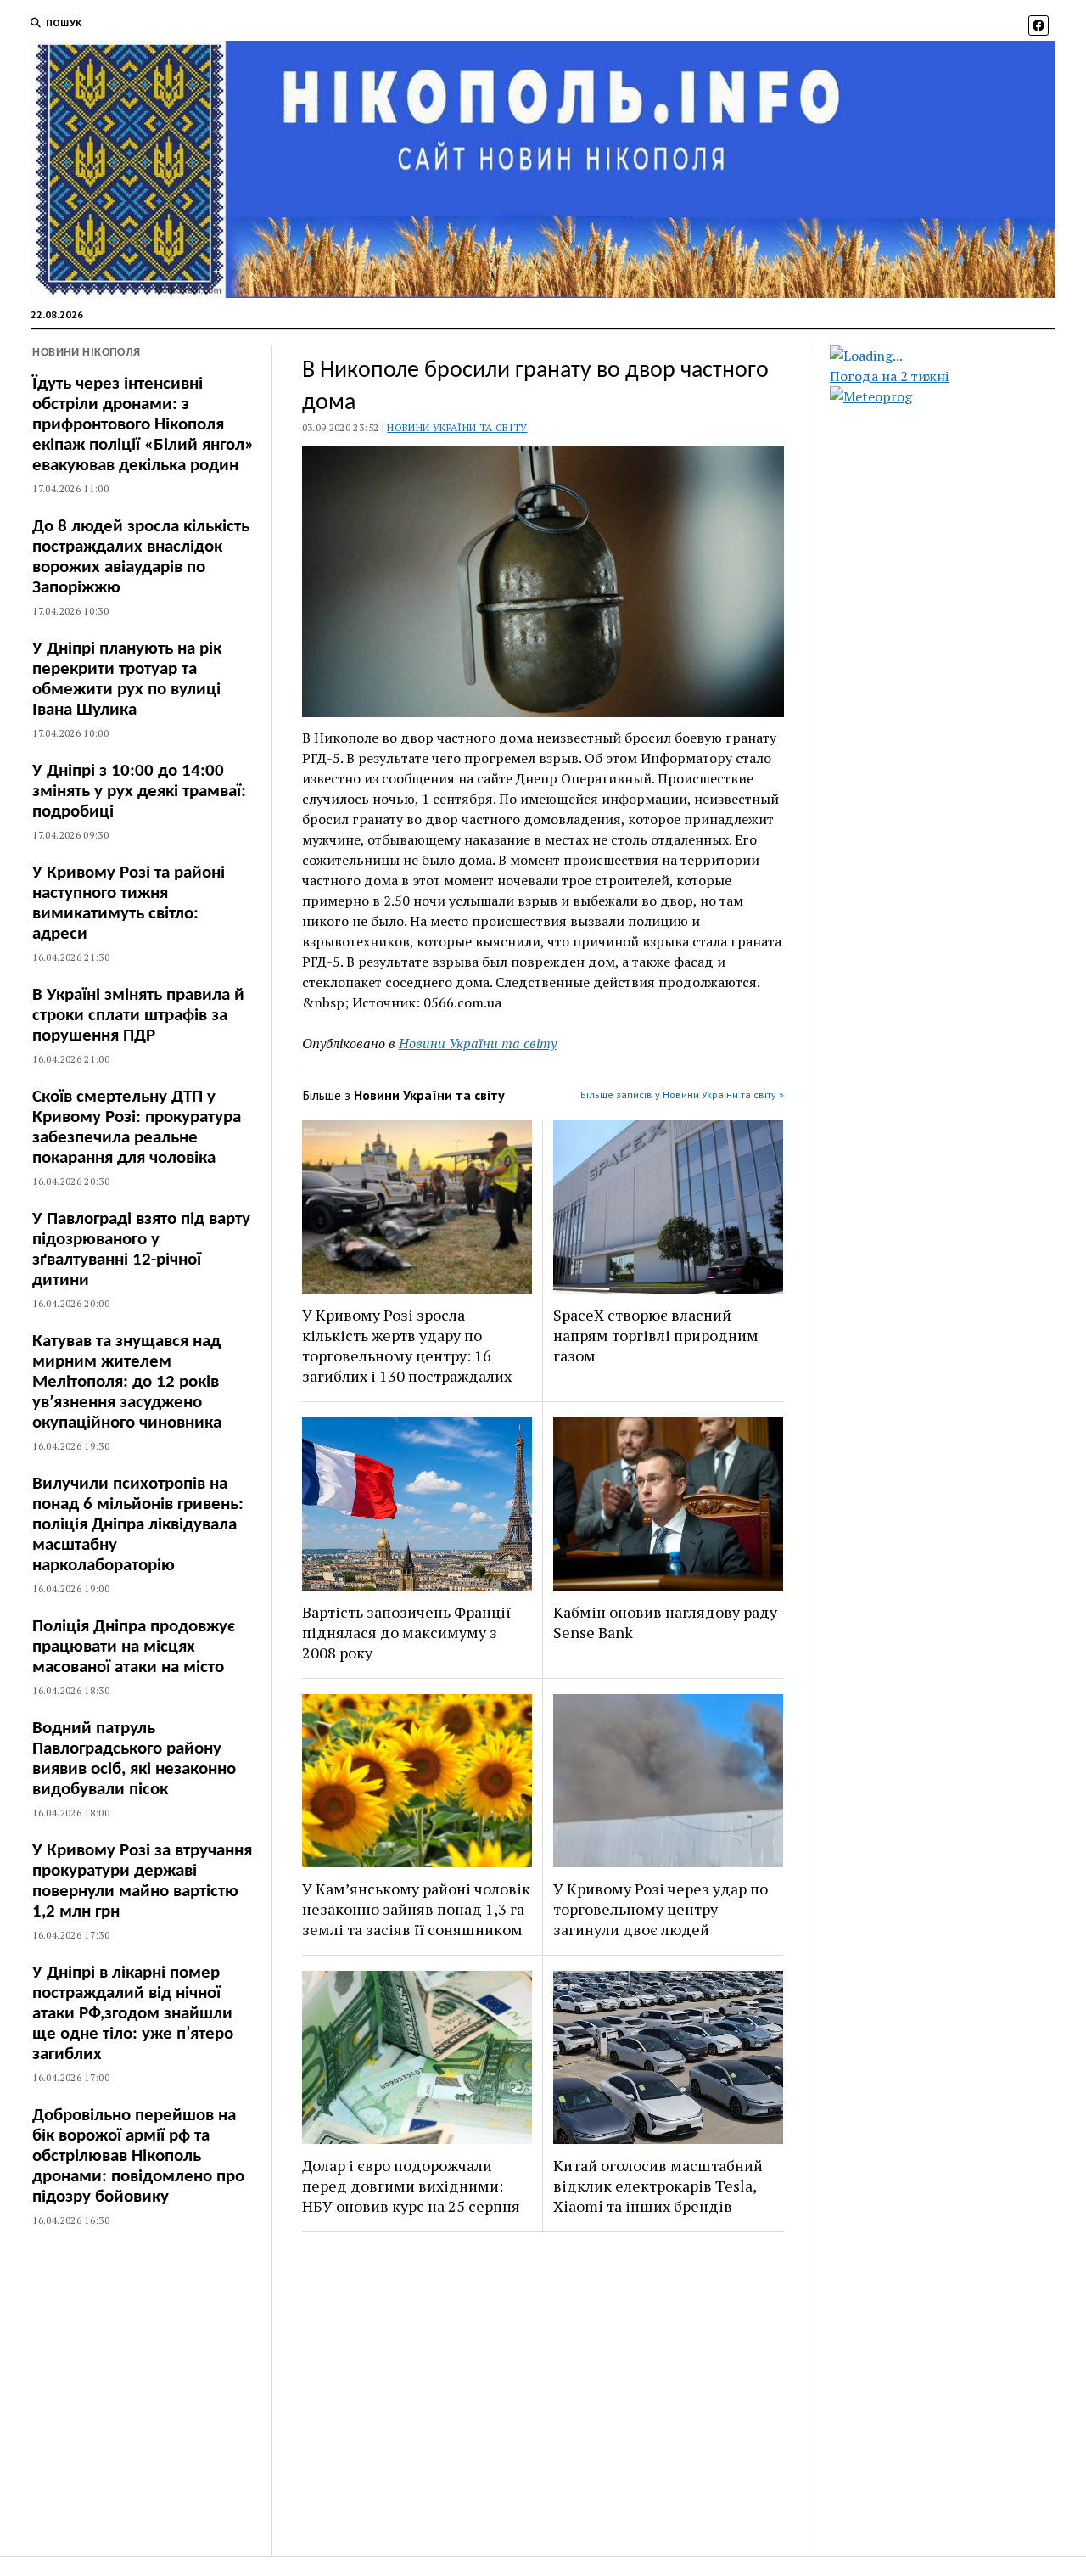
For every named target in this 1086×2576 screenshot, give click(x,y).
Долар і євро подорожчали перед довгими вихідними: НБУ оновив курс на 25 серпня (411, 2186)
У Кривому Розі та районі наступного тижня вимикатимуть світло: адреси (129, 904)
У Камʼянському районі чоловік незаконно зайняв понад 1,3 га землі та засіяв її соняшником (416, 1909)
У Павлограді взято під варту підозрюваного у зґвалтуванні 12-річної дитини (141, 1250)
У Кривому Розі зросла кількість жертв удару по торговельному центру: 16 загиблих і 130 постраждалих (407, 1345)
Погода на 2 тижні (889, 376)
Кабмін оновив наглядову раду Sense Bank (665, 1622)
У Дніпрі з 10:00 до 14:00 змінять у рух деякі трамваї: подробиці (139, 791)
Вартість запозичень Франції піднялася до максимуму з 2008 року (406, 1632)
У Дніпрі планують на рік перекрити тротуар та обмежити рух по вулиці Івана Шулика (127, 679)
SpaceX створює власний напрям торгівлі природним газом (656, 1335)
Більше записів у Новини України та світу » (682, 1094)
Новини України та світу (457, 427)
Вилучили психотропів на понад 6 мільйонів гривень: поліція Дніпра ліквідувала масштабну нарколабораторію (138, 1525)
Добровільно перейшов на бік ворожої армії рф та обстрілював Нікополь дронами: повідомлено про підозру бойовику (138, 2156)
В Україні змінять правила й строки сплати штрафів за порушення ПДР (138, 1016)
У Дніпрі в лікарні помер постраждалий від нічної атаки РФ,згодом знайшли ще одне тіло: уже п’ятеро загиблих (133, 2014)
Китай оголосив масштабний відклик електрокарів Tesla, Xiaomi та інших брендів (658, 2186)
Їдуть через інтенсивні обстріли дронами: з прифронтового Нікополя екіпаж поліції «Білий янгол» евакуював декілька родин (143, 425)
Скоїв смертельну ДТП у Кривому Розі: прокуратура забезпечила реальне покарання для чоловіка (137, 1128)
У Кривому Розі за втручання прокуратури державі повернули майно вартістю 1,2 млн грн (142, 1881)
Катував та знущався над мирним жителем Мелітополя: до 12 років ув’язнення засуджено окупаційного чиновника (127, 1382)
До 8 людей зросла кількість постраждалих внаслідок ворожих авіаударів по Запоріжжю (141, 557)
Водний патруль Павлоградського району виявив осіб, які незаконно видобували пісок (134, 1759)
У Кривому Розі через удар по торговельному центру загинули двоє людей (661, 1909)
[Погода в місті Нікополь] (957, 356)
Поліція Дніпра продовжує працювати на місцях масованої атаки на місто (134, 1647)
